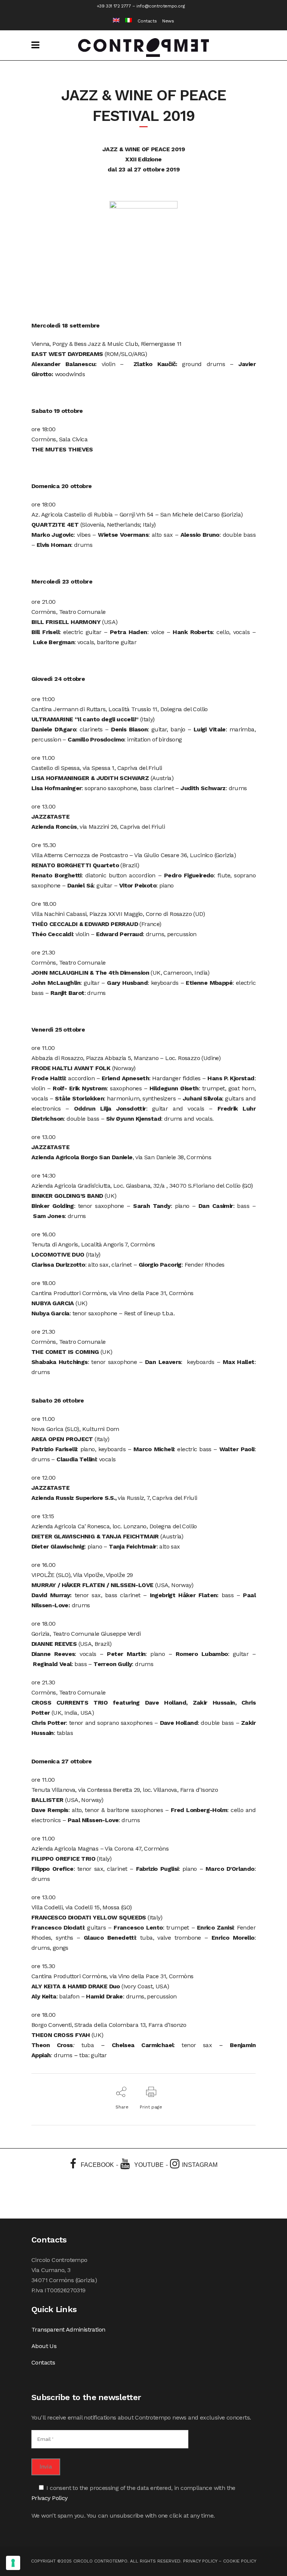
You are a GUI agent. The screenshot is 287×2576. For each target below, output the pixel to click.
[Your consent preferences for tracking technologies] (13, 2563)
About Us (44, 2346)
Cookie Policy (240, 2561)
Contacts (147, 21)
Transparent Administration (68, 2330)
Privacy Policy (50, 2498)
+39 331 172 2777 (114, 6)
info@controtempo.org (161, 6)
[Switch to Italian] (126, 21)
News (168, 21)
